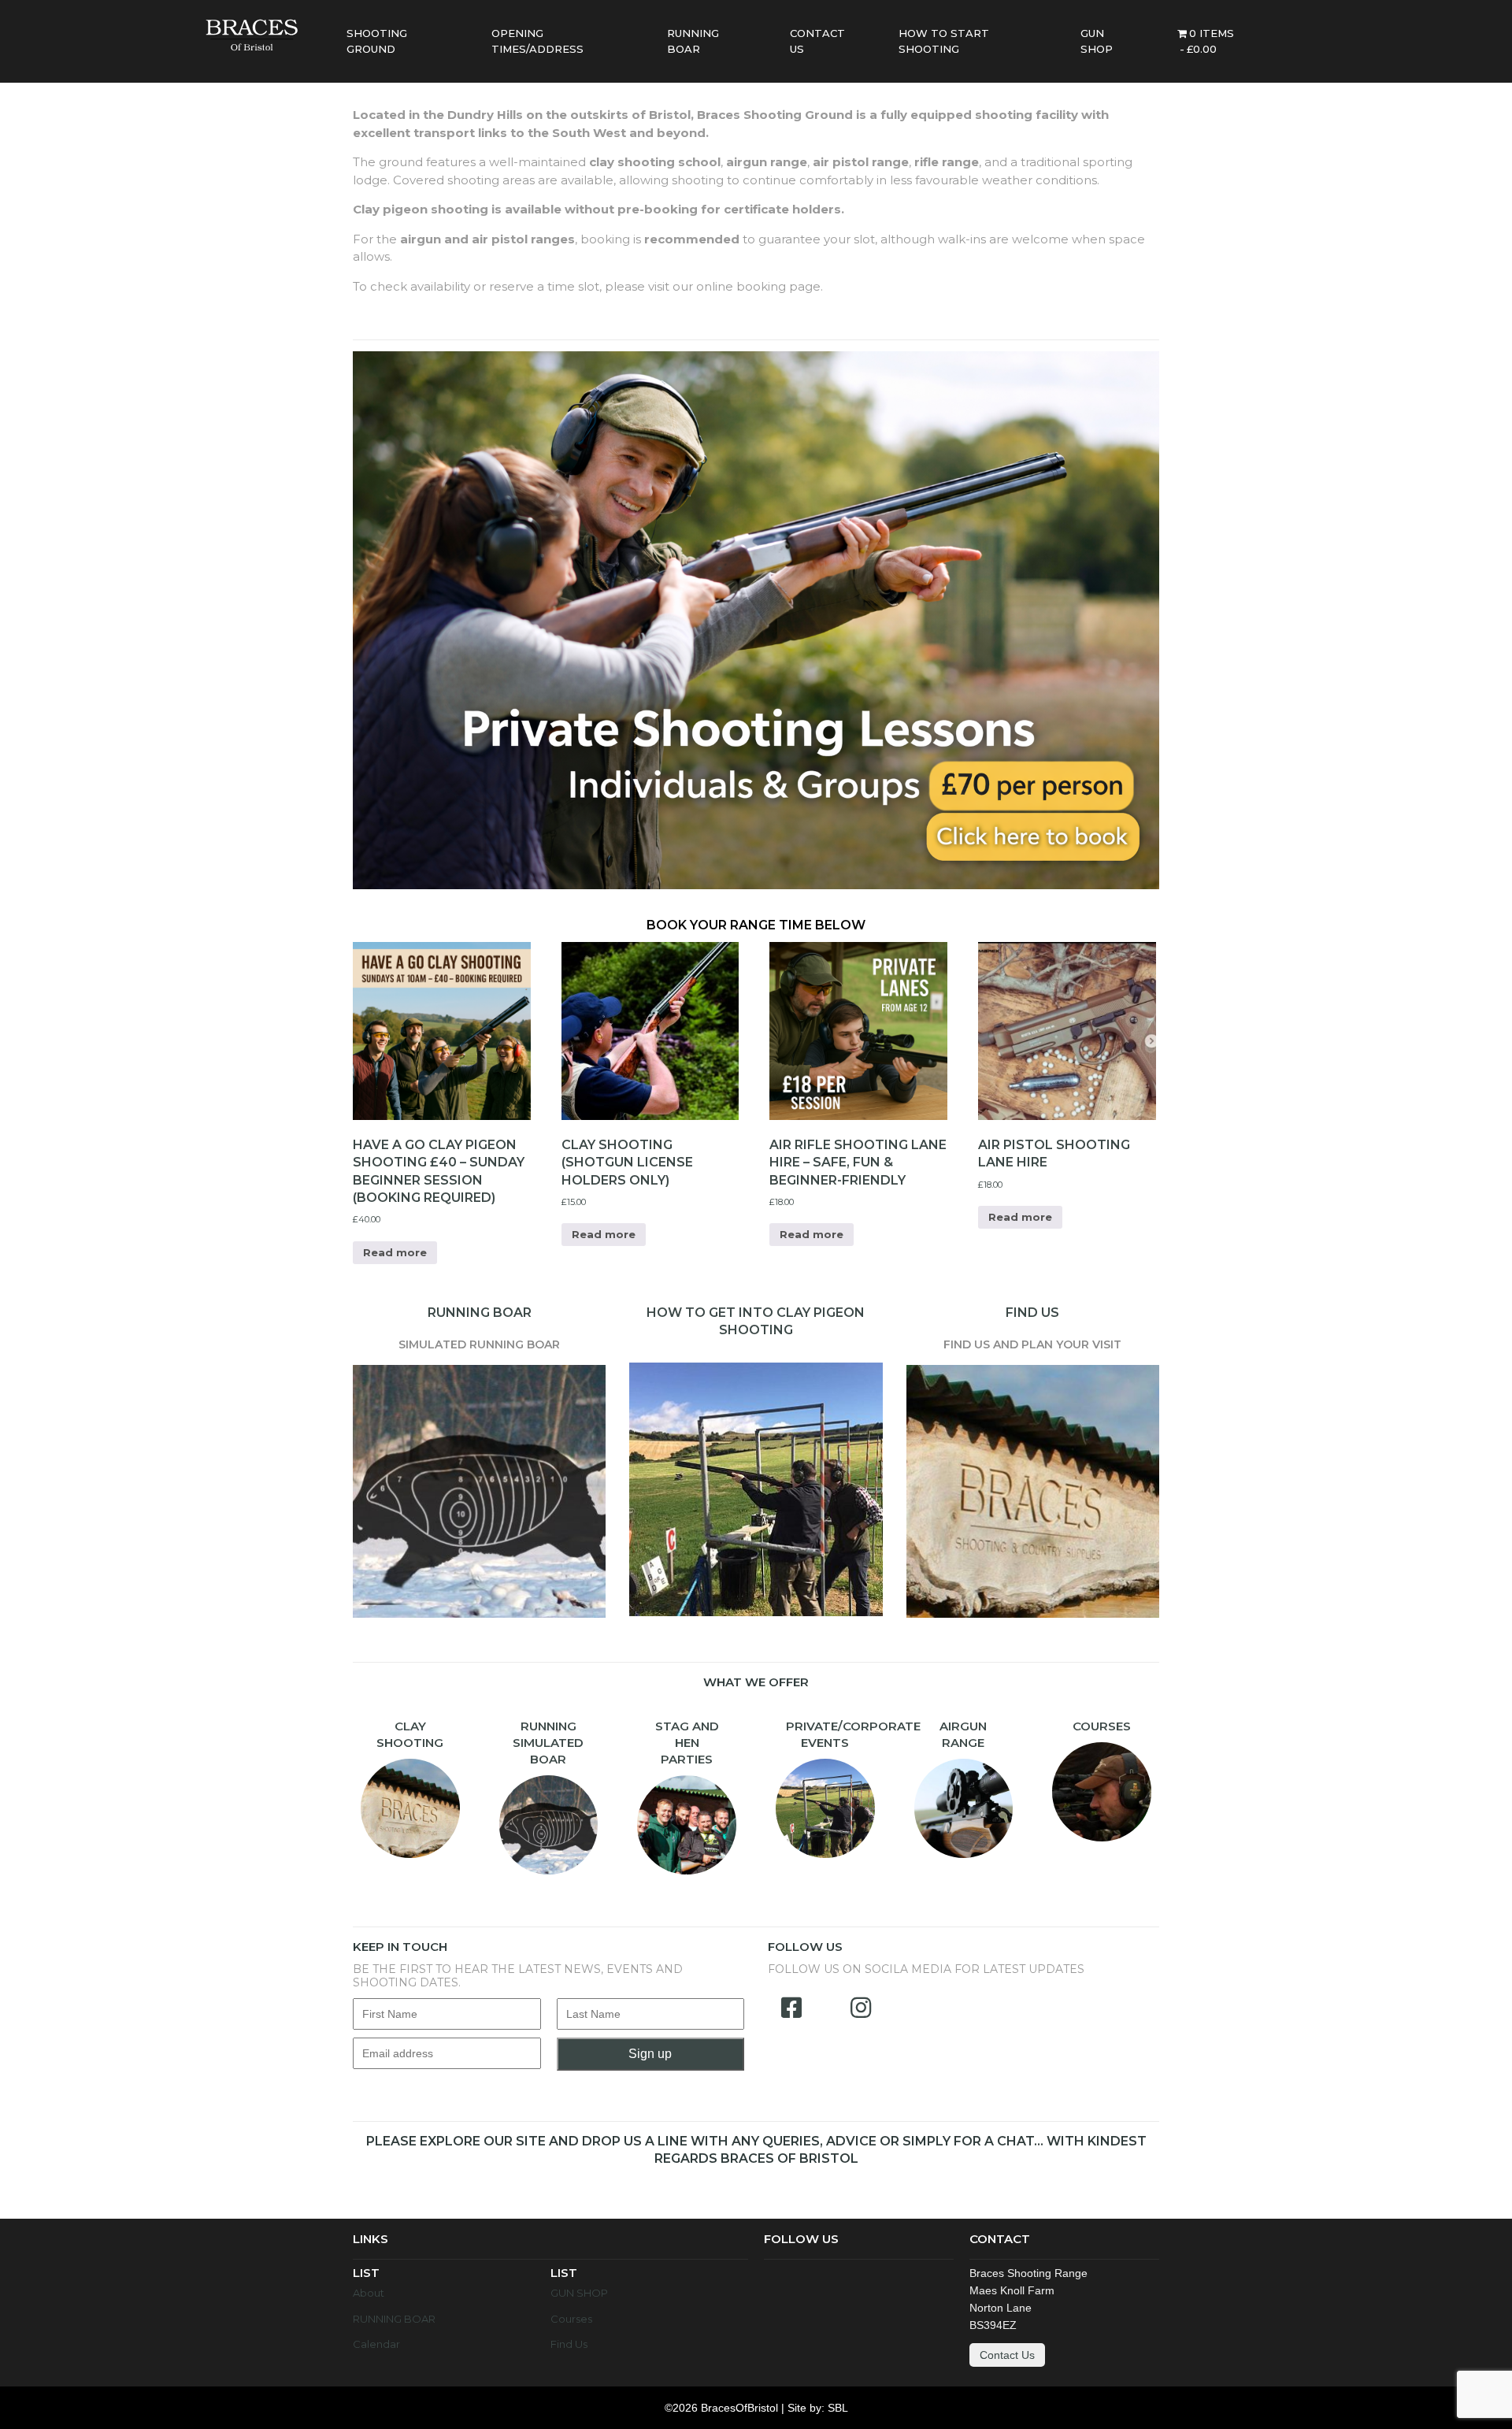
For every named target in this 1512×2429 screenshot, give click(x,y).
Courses (571, 2319)
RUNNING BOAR (394, 2319)
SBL (838, 2408)
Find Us (569, 2344)
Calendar (376, 2344)
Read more (395, 1252)
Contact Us (1007, 2355)
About (369, 2293)
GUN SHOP (579, 2293)
